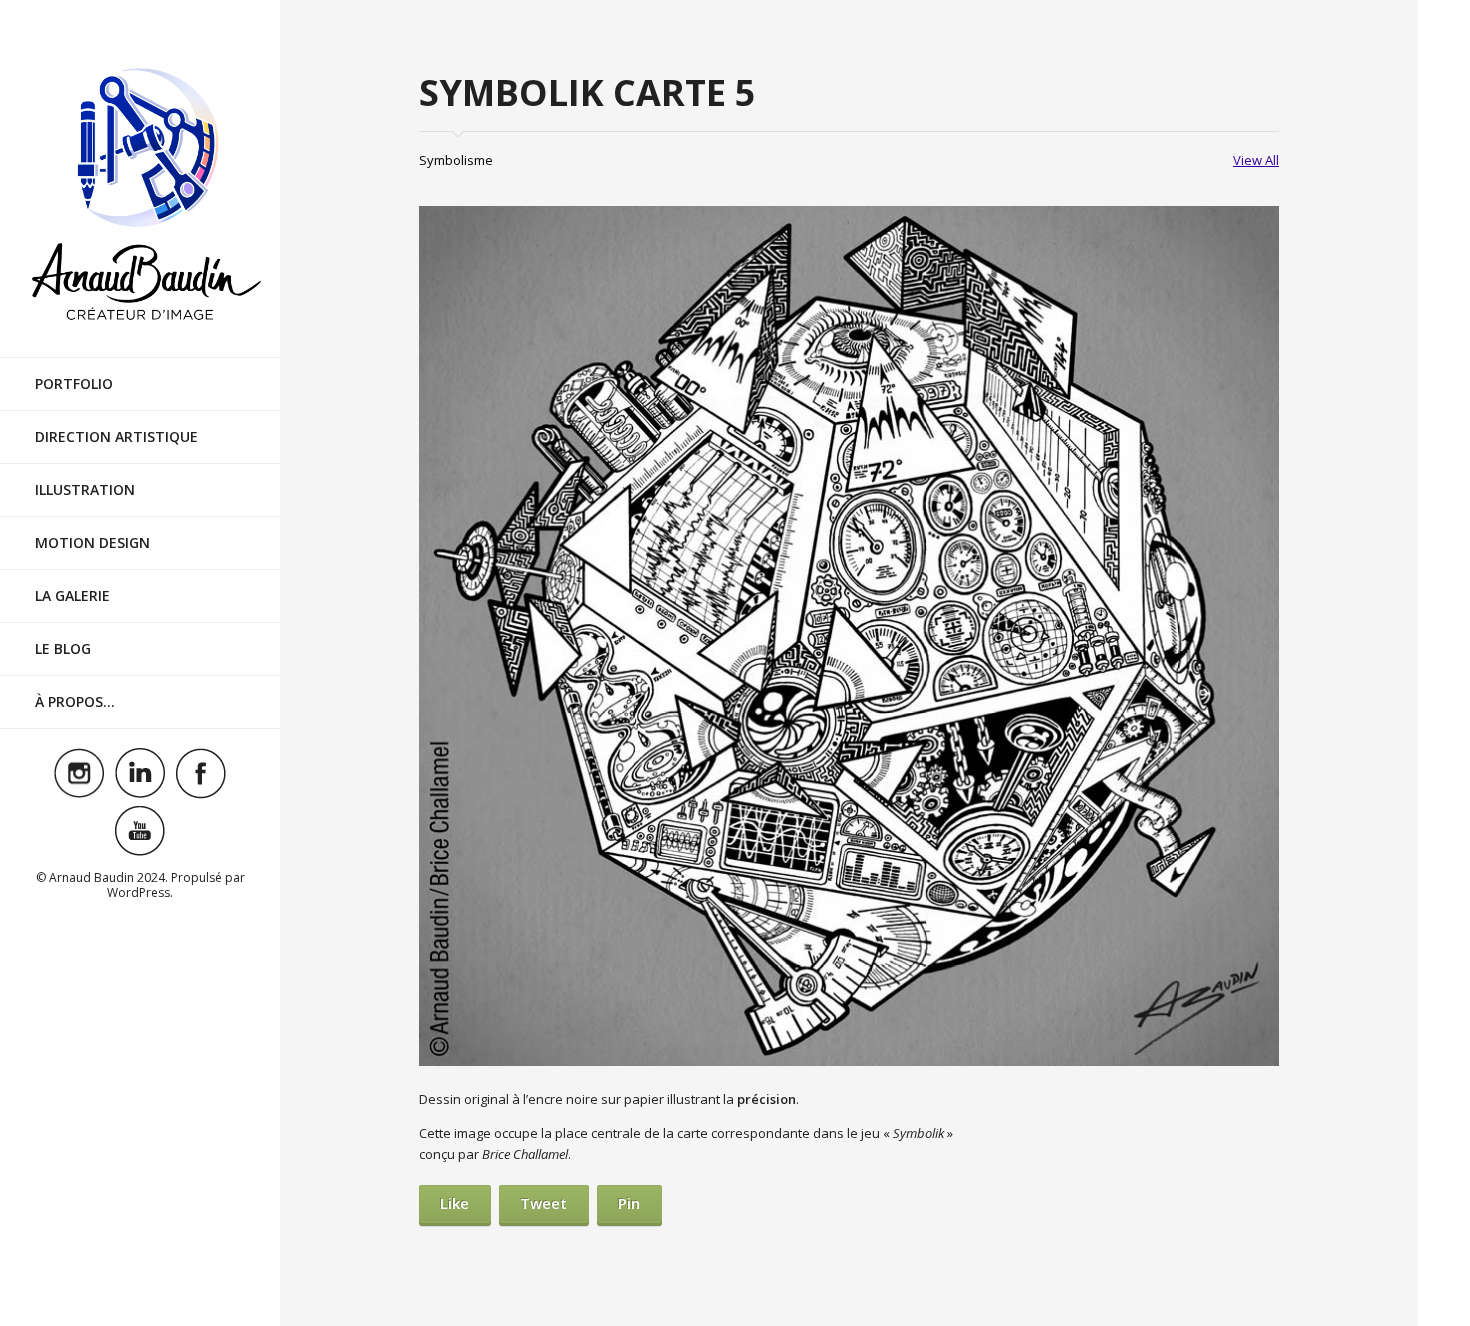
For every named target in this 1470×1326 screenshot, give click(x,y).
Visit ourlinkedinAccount (140, 773)
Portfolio (74, 383)
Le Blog (63, 648)
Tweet (543, 1203)
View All (1256, 160)
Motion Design (92, 542)
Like (454, 1203)
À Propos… (75, 701)
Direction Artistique (116, 436)
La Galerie (72, 595)
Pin (629, 1203)
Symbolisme (456, 160)
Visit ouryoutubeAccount (140, 831)
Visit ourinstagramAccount (79, 773)
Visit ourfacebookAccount (201, 773)
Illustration (85, 489)
